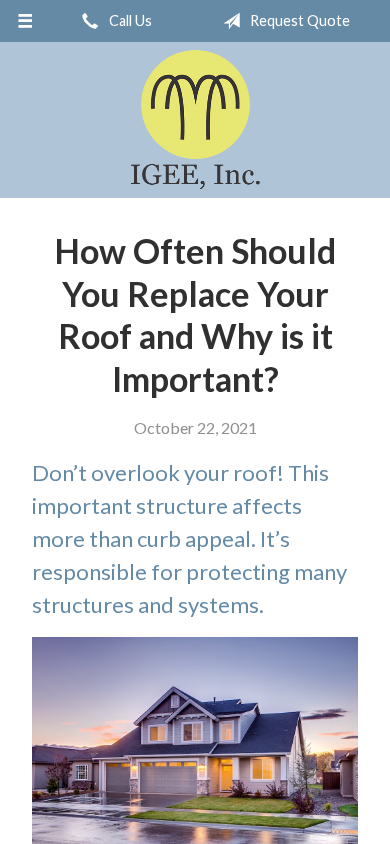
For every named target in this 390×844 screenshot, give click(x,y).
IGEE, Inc (195, 120)
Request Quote (298, 20)
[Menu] (25, 21)
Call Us (129, 20)
